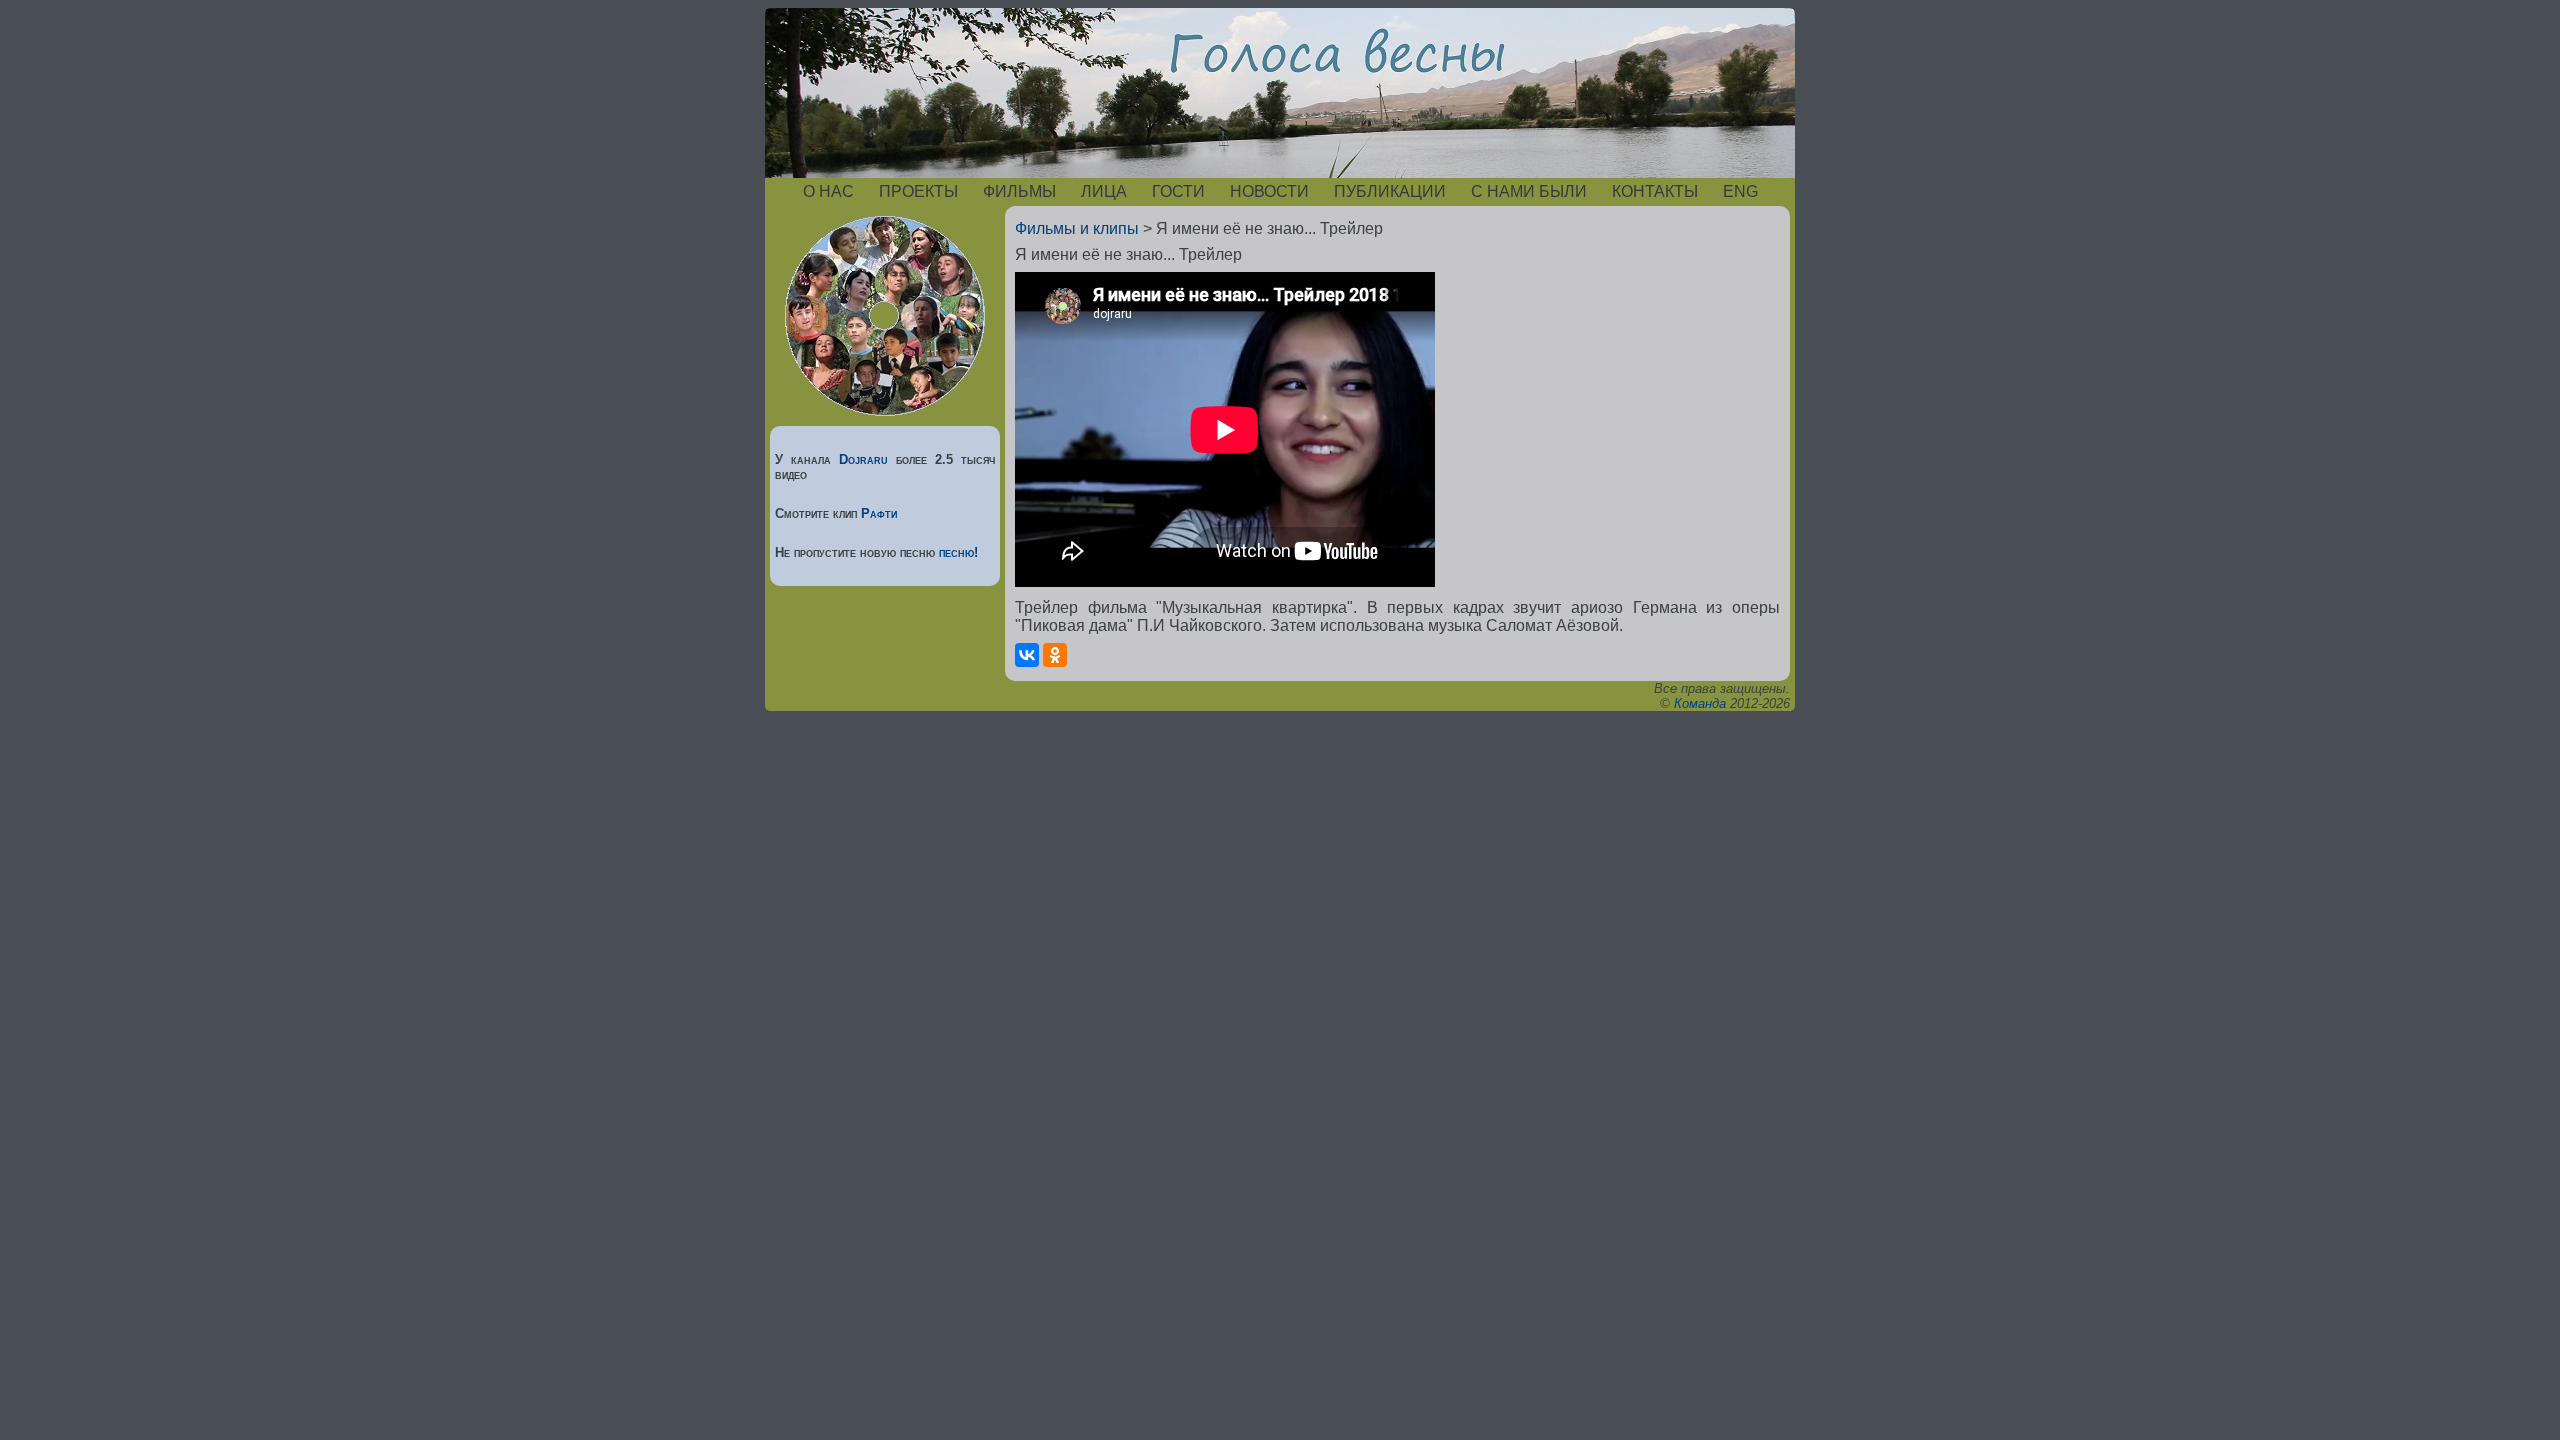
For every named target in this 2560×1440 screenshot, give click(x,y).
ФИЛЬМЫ (1019, 191)
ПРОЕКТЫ (918, 191)
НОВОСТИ (1269, 191)
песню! (958, 552)
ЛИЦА (1104, 191)
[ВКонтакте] (1027, 655)
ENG (1740, 191)
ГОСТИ (1178, 191)
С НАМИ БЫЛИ (1529, 191)
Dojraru (863, 459)
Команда (1700, 703)
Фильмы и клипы (1077, 228)
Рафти (879, 513)
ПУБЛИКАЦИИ (1390, 191)
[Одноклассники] (1055, 655)
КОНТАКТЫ (1655, 191)
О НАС (828, 191)
